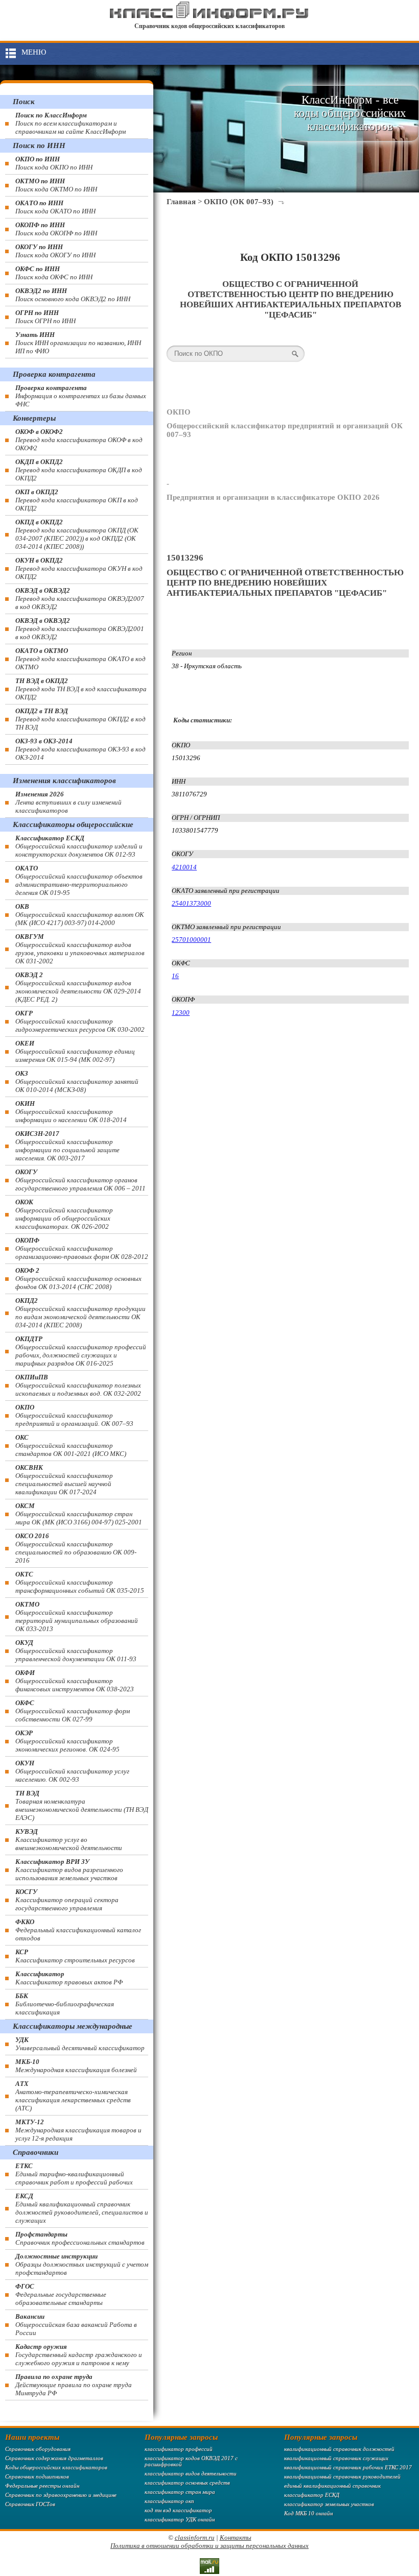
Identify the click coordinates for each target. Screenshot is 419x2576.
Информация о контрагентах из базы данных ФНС (81, 396)
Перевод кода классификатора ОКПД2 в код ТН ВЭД (80, 719)
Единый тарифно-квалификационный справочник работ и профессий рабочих (74, 2174)
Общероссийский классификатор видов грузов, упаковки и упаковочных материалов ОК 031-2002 (80, 949)
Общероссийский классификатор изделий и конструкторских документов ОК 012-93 (79, 846)
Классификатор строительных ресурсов (75, 1956)
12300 (181, 1013)
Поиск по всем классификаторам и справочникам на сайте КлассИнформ (71, 123)
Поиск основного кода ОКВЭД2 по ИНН (73, 295)
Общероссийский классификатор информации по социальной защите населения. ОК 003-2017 (67, 1146)
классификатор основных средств (187, 2483)
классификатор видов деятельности (191, 2473)
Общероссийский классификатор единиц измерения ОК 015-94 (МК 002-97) (75, 1051)
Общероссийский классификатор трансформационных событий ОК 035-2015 (80, 1582)
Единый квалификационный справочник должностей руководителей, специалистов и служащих (82, 2208)
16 (175, 976)
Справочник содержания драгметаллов (54, 2458)
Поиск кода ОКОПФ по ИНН (56, 229)
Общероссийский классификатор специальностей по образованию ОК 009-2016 (76, 1548)
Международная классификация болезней (76, 2066)
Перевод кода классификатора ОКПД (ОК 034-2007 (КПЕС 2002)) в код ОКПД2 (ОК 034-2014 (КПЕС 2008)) (77, 534)
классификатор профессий (179, 2449)
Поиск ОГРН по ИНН (45, 317)
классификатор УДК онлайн (180, 2519)
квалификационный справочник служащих (336, 2458)
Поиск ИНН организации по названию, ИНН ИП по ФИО (78, 343)
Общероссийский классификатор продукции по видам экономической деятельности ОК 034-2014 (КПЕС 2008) (80, 1313)
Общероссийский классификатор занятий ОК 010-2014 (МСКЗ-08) (77, 1082)
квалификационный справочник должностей (339, 2449)
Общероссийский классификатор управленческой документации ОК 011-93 (76, 1651)
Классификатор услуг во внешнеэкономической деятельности (69, 1840)
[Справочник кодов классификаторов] (209, 17)
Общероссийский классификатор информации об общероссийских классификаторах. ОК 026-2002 (64, 1214)
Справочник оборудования (38, 2449)
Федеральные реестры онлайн (42, 2486)
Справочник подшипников (37, 2476)
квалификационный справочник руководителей (342, 2476)
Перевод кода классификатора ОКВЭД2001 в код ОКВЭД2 (80, 629)
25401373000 (191, 903)
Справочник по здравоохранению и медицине (61, 2495)
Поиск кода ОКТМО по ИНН (56, 185)
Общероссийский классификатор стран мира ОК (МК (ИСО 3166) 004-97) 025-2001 (79, 1514)
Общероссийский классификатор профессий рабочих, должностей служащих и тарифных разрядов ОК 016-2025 (81, 1351)
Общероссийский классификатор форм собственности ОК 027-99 (73, 1711)
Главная (181, 202)
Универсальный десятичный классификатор (80, 2044)
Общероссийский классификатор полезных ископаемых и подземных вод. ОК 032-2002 (78, 1385)
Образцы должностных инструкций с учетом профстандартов (82, 2264)
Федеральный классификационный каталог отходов (78, 1930)
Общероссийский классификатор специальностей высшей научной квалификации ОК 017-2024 (64, 1480)
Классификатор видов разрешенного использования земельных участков (69, 1870)
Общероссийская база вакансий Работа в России (76, 2325)
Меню (34, 52)
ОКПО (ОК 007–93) (239, 202)
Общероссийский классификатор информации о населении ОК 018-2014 (71, 1112)
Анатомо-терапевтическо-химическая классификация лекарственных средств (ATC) (73, 2096)
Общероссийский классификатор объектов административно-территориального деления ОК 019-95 (79, 880)
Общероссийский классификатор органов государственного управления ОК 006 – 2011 (80, 1180)
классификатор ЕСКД (312, 2495)
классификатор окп (169, 2501)
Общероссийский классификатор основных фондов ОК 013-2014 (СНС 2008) (78, 1279)
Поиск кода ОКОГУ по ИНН (55, 251)
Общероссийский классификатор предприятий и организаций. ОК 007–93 (74, 1415)
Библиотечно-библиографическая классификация (65, 2004)
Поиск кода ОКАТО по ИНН (55, 207)
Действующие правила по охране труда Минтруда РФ (74, 2385)
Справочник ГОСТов (30, 2504)
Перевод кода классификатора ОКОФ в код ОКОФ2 (79, 440)
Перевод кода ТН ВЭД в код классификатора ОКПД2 (81, 689)
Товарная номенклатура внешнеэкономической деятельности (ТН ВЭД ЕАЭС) (82, 1805)
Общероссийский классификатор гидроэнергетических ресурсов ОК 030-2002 (80, 1021)
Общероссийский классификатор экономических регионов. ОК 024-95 (67, 1741)
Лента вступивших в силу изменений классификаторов (68, 802)
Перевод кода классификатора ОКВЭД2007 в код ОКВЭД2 (80, 599)
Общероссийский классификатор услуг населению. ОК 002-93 (72, 1771)
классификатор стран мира (180, 2492)
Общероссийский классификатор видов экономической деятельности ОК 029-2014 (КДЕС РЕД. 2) (78, 987)
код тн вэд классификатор (178, 2510)
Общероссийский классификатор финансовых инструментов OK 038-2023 (75, 1681)
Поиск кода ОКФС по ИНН (54, 273)
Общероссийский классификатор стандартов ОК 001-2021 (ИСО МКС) (71, 1445)
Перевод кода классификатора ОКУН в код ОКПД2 (79, 568)
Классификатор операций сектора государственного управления (67, 1900)
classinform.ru (195, 2537)
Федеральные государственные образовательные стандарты (61, 2294)
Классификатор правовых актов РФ (69, 1978)
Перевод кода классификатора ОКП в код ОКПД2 (77, 500)
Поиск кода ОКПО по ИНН (54, 163)
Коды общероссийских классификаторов (56, 2467)
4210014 (184, 867)
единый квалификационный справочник (332, 2486)
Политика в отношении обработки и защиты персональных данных (209, 2546)
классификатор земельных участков (329, 2504)
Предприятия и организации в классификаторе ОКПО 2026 (273, 497)
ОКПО (179, 412)
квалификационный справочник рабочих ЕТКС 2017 (348, 2467)
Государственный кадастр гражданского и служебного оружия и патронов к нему (79, 2355)
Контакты (236, 2537)
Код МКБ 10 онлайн (308, 2513)
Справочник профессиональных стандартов (80, 2238)
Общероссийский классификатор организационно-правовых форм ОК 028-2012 (82, 1248)
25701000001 (191, 940)
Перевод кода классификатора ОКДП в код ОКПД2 (79, 470)
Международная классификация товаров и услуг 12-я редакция (78, 2130)
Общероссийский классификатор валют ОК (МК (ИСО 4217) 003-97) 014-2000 (80, 915)
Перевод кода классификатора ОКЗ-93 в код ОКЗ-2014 (80, 749)
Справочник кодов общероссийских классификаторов (209, 26)
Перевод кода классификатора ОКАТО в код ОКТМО (80, 659)
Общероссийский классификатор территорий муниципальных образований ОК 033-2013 (77, 1617)
